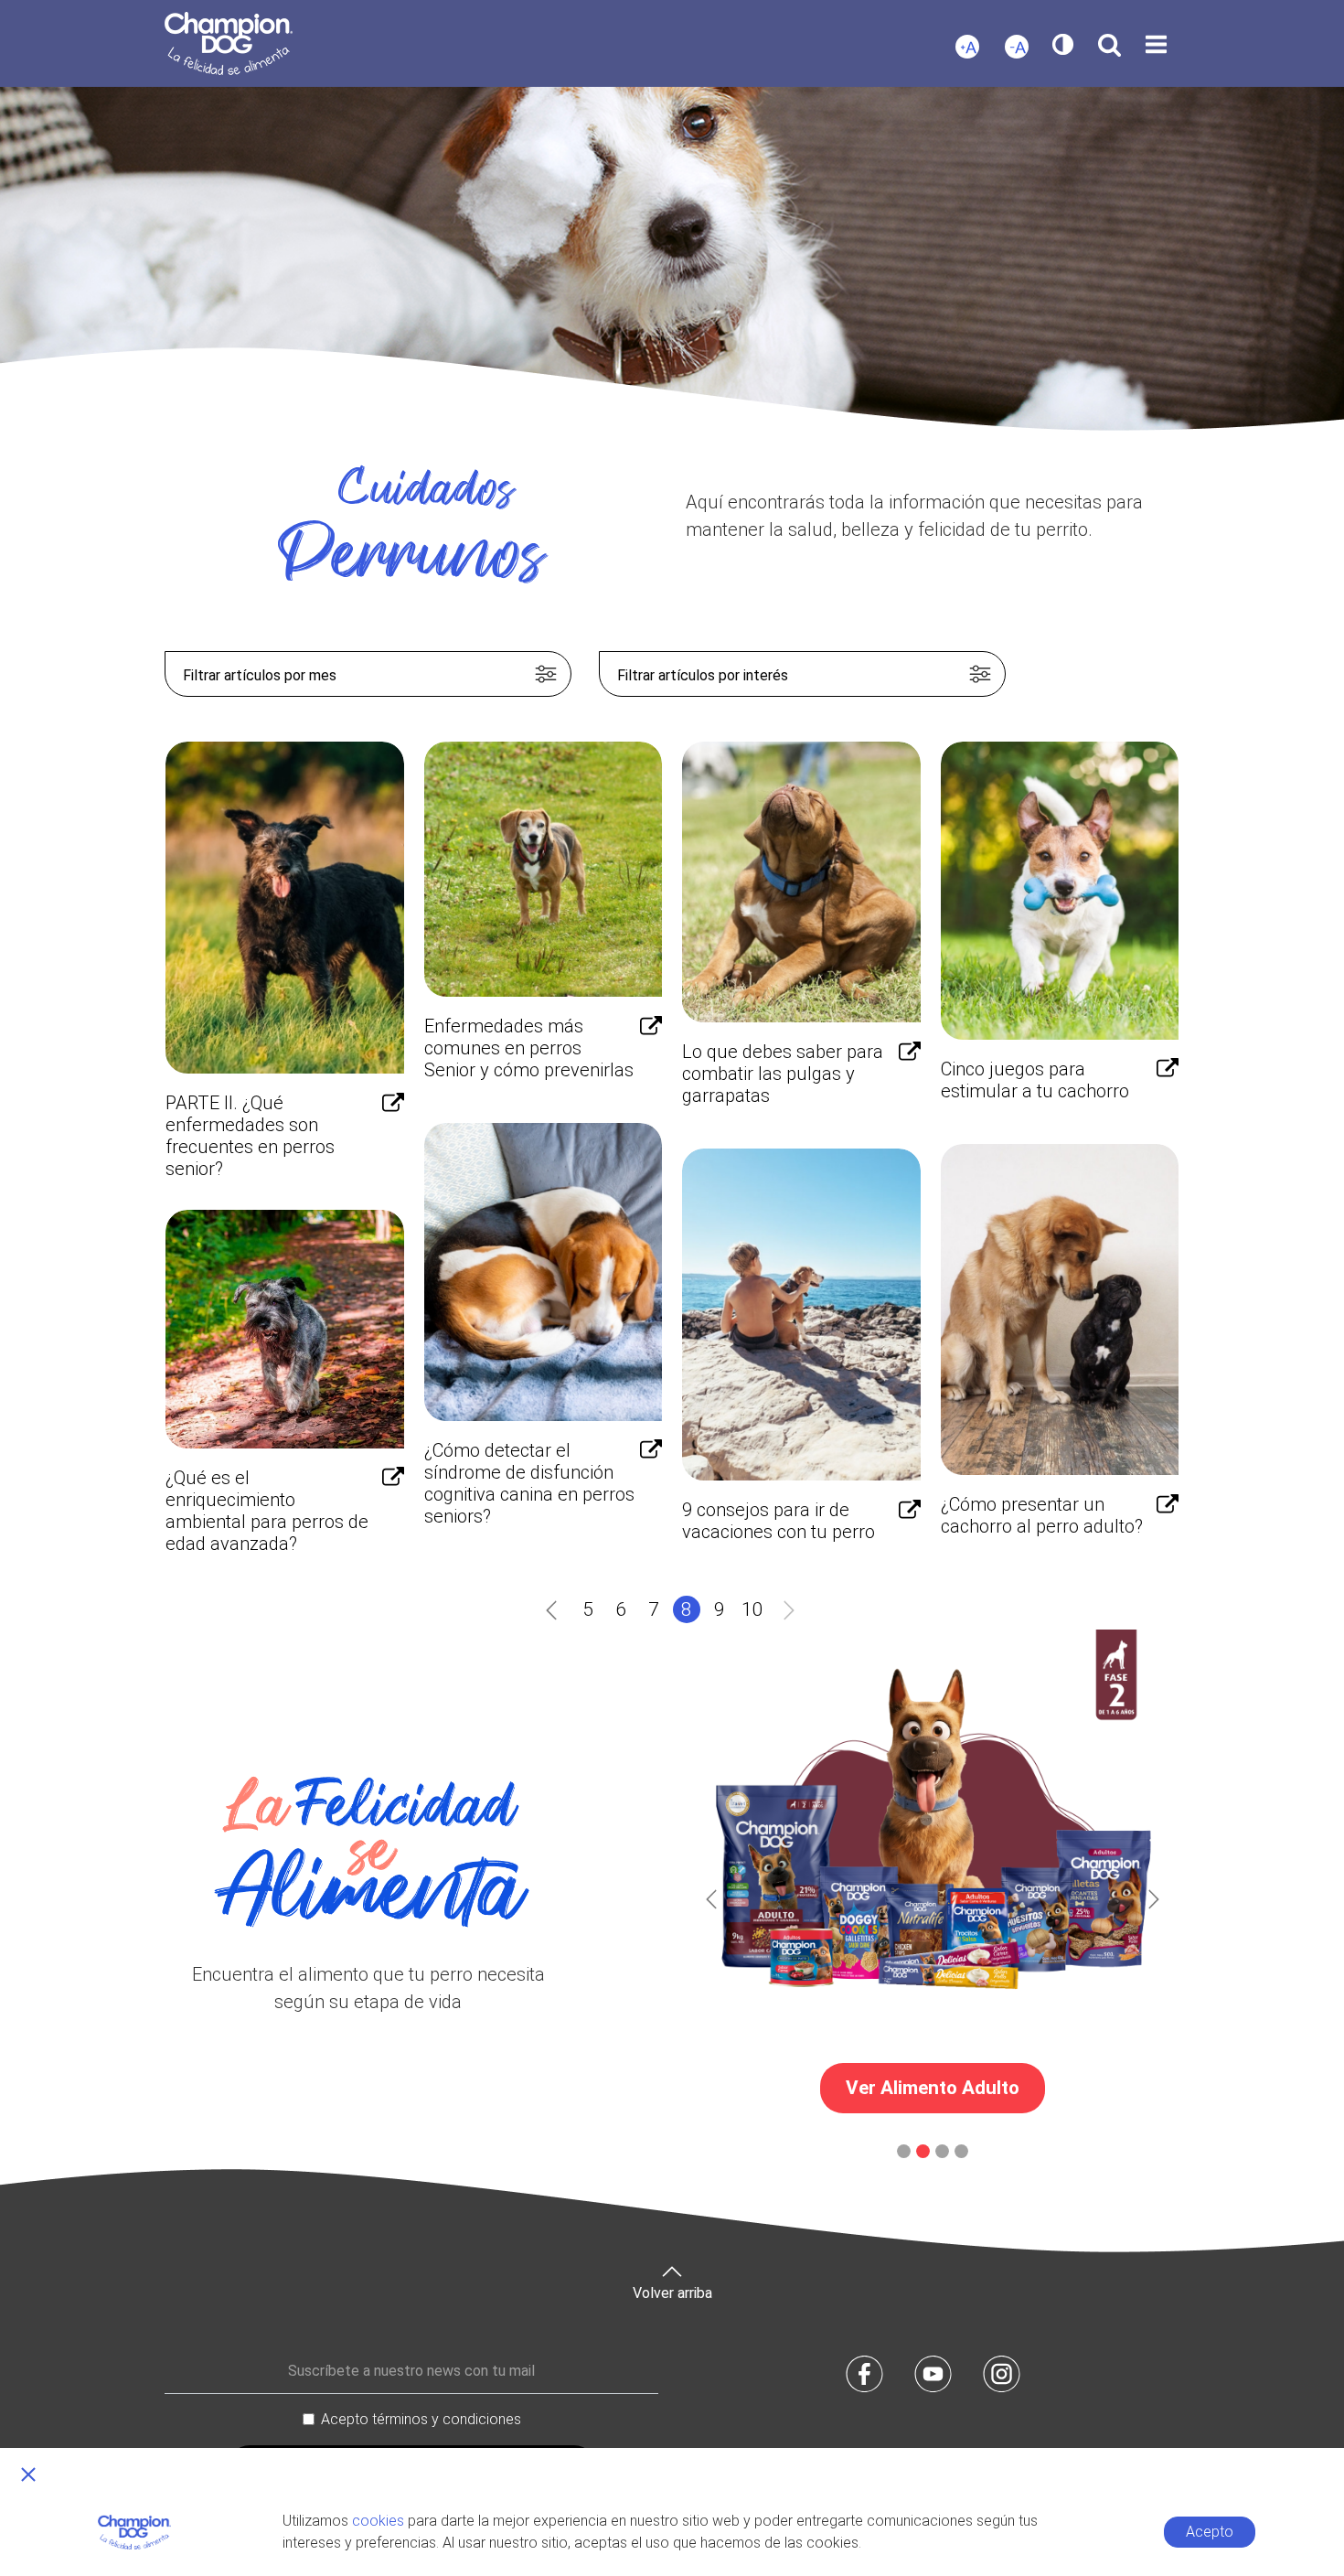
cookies (378, 2521)
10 (752, 1609)
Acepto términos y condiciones (421, 2419)
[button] (711, 1899)
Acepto (1210, 2532)
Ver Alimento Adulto (933, 2088)
